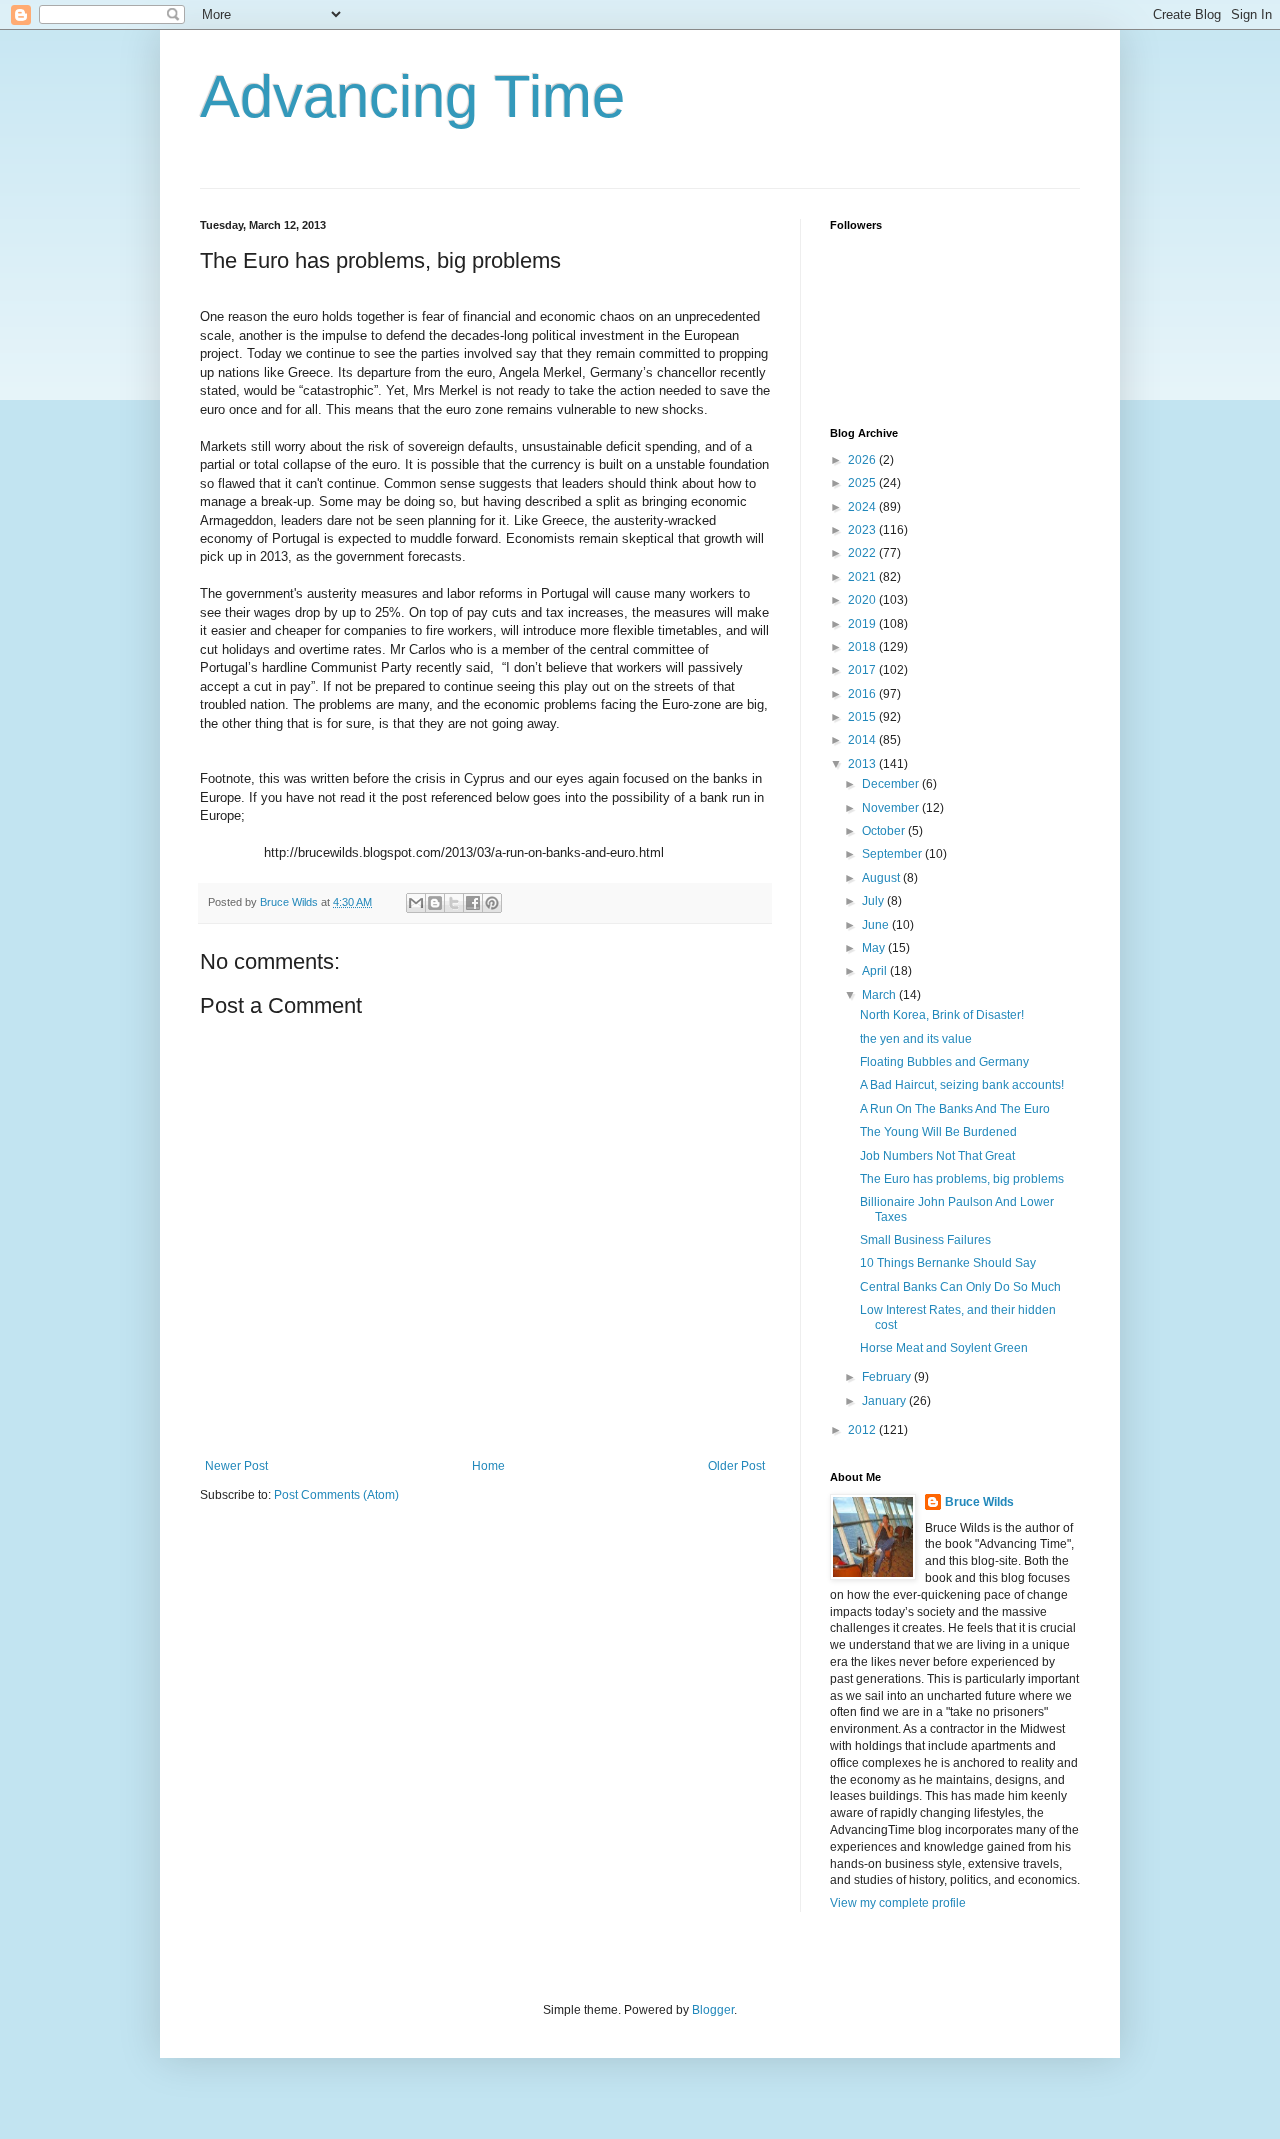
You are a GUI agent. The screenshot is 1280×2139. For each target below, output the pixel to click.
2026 (863, 460)
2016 (863, 694)
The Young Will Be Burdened (938, 1132)
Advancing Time (412, 96)
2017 (863, 670)
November (892, 808)
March (880, 995)
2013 (863, 764)
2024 (863, 507)
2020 (863, 600)
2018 (863, 647)
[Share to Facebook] (473, 903)
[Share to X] (454, 903)
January (885, 1401)
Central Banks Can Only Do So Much (960, 1287)
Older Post (736, 1466)
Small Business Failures (925, 1240)
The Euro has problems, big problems (962, 1179)
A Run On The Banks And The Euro (955, 1109)
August (882, 878)
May (875, 948)
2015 (863, 717)
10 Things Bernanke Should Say (948, 1263)
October (885, 831)
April (876, 971)
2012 (863, 1430)
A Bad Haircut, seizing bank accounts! (962, 1085)
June (877, 925)
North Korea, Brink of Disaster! (942, 1015)
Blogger (713, 2010)
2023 (863, 530)
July (874, 901)
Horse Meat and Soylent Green (944, 1348)
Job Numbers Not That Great (937, 1156)
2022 (863, 553)
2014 (863, 740)
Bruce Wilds (979, 1502)
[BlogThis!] (435, 903)
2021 (863, 577)
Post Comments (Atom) (336, 1495)
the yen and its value (916, 1039)
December (892, 784)
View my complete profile (898, 1903)
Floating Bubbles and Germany (944, 1062)
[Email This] (416, 903)
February (888, 1377)
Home (488, 1466)
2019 (863, 624)
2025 (863, 483)
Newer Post (236, 1466)
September (893, 854)
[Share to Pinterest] (492, 903)
